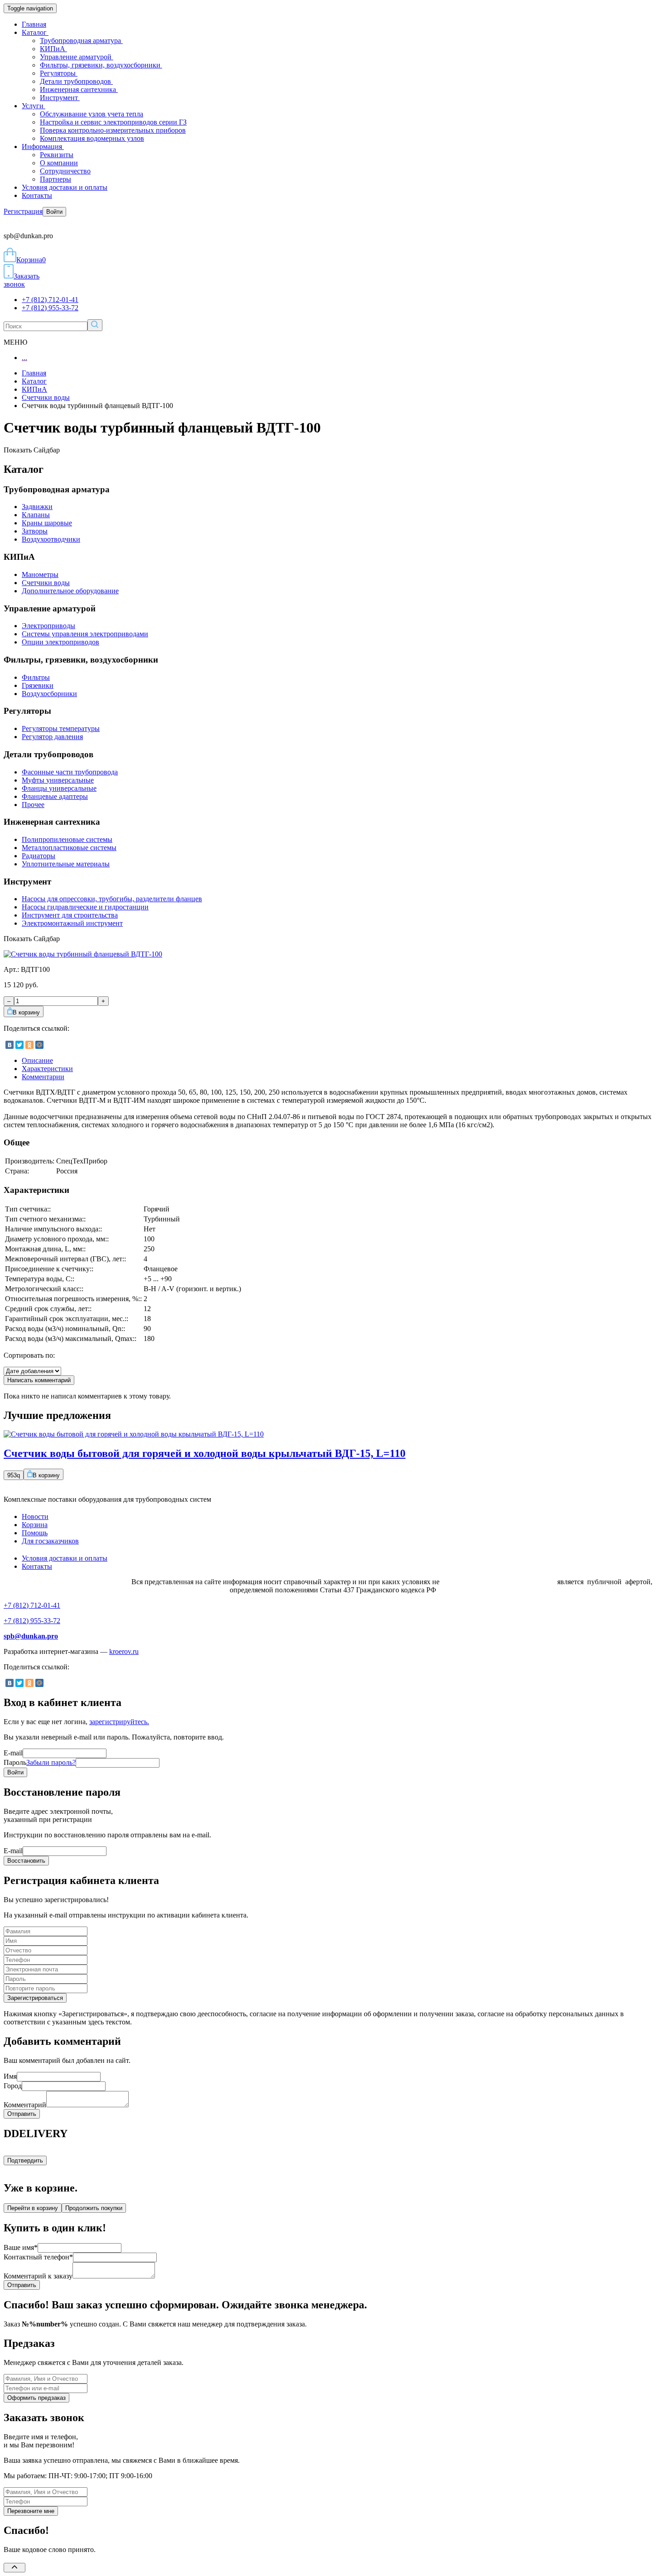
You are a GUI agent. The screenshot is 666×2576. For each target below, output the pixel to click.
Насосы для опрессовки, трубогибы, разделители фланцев (112, 899)
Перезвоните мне (31, 2511)
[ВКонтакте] (10, 1045)
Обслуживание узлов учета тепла (92, 114)
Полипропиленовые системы (67, 839)
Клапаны (36, 515)
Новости (35, 1516)
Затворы (35, 531)
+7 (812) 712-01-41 (50, 300)
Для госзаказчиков (50, 1541)
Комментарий (25, 2105)
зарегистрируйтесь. (119, 1722)
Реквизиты (57, 155)
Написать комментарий (39, 1380)
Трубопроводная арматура (81, 41)
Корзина (31, 260)
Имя (10, 2076)
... (24, 358)
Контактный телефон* (38, 2257)
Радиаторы (39, 856)
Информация (43, 147)
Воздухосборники (49, 694)
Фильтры (36, 677)
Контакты (37, 195)
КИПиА (53, 49)
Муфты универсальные (58, 780)
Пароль (40, 1762)
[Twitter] (19, 1045)
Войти (54, 212)
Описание (37, 1060)
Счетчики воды (46, 397)
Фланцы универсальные (59, 788)
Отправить (22, 2114)
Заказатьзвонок (22, 280)
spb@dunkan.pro (31, 1636)
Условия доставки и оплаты (65, 187)
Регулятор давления (52, 737)
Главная (34, 24)
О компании (59, 163)
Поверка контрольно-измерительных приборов (113, 130)
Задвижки (37, 507)
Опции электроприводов (60, 642)
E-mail (13, 1753)
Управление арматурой (77, 57)
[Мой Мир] (39, 1045)
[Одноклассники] (29, 1045)
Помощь (35, 1533)
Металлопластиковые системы (69, 848)
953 (14, 1475)
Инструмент (60, 98)
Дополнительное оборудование (70, 591)
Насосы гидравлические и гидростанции (85, 907)
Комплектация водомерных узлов (92, 138)
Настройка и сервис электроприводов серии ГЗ (113, 122)
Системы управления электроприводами (85, 634)
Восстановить (26, 1861)
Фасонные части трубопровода (70, 772)
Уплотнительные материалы (66, 864)
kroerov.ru (124, 1651)
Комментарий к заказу (38, 2276)
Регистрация (23, 211)
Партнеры (55, 179)
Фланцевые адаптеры (55, 796)
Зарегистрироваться (35, 1998)
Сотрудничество (65, 171)
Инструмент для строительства (70, 915)
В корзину (26, 1012)
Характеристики (47, 1069)
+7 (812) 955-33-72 (50, 308)
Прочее (33, 805)
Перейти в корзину (33, 2208)
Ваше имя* (21, 2247)
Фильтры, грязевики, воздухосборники (101, 65)
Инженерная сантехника (79, 89)
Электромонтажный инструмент (72, 923)
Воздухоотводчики (51, 539)
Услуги (34, 106)
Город (13, 2086)
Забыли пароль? (51, 1762)
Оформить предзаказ (36, 2398)
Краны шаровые (47, 523)
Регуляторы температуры (61, 728)
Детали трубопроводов (76, 81)
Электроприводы (48, 626)
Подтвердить (25, 2160)
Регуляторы (59, 73)
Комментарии (43, 1077)
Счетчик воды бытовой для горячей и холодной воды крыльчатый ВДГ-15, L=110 (205, 1453)
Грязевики (38, 685)
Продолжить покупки (94, 2208)
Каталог (35, 32)
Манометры (40, 574)
